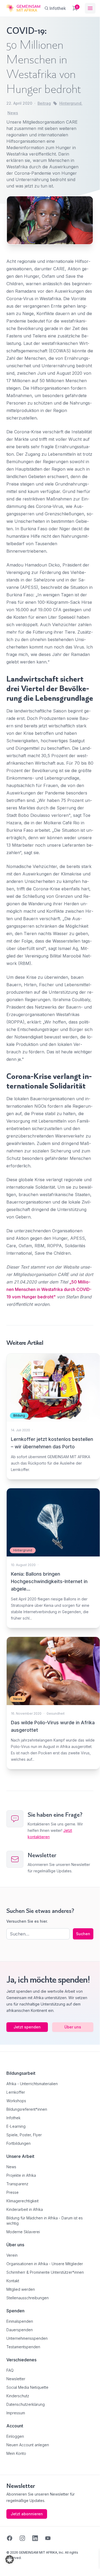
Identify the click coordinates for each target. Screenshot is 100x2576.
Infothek (13, 2118)
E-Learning (16, 2126)
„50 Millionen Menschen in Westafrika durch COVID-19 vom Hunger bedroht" (49, 1289)
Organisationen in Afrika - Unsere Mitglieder (45, 2264)
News (13, 113)
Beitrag (44, 103)
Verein (12, 2255)
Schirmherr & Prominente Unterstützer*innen (45, 2272)
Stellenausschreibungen (28, 2298)
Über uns (73, 2027)
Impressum (16, 2413)
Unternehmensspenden (27, 2338)
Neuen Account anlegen (28, 2445)
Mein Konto (16, 2453)
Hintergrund (70, 103)
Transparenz (17, 2184)
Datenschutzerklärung (26, 2404)
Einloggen (15, 2436)
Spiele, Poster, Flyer (24, 2135)
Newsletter (16, 2379)
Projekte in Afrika (21, 2175)
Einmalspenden (20, 2321)
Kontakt (13, 2281)
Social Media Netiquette (27, 2387)
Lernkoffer (16, 2092)
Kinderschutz (18, 2396)
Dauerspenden (20, 2330)
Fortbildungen (18, 2143)
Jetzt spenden (27, 2027)
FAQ (10, 2370)
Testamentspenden (23, 2347)
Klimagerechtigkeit (22, 2201)
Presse (12, 2192)
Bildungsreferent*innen (27, 2109)
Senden (50, 1383)
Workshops (16, 2101)
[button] (10, 2559)
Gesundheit (56, 1713)
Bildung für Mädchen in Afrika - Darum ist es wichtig (45, 2221)
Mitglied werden (21, 2289)
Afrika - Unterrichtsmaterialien (32, 2084)
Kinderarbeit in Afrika (25, 2209)
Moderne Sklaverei (23, 2232)
